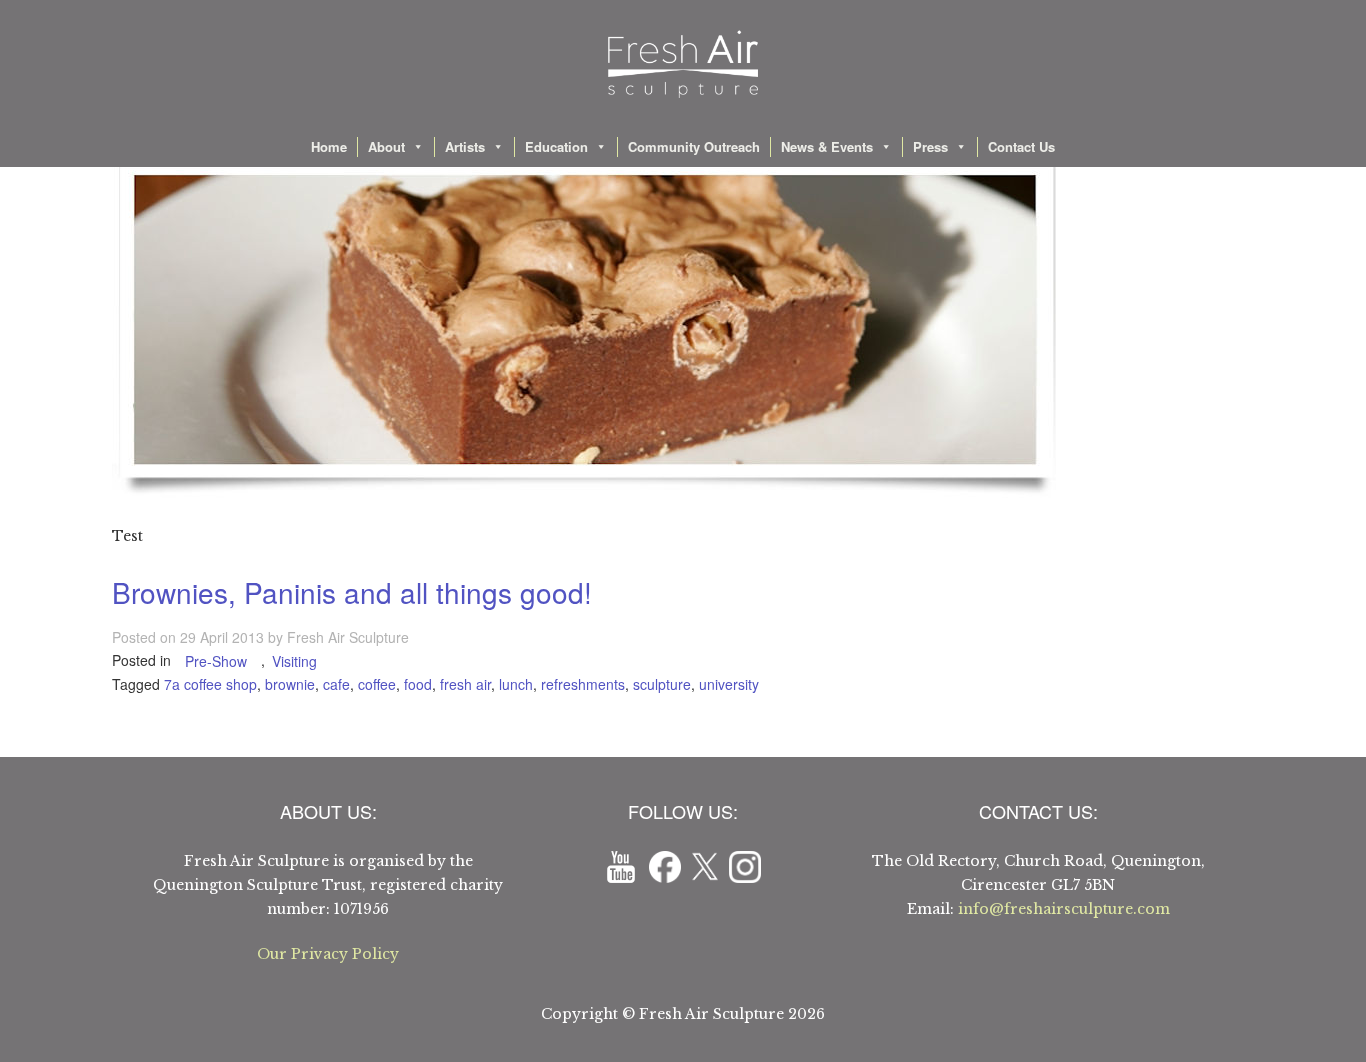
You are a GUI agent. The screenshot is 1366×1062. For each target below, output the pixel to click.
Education (556, 146)
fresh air (465, 684)
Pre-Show (216, 661)
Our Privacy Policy (328, 954)
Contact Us (1021, 146)
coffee (377, 684)
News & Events (827, 146)
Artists (465, 146)
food (418, 684)
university (729, 684)
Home (329, 146)
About (386, 146)
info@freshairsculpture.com (1064, 909)
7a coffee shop (210, 684)
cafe (336, 684)
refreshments (583, 684)
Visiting (294, 661)
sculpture (662, 684)
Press (930, 146)
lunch (516, 684)
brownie (290, 684)
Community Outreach (694, 146)
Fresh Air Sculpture (348, 637)
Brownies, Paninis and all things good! (352, 592)
